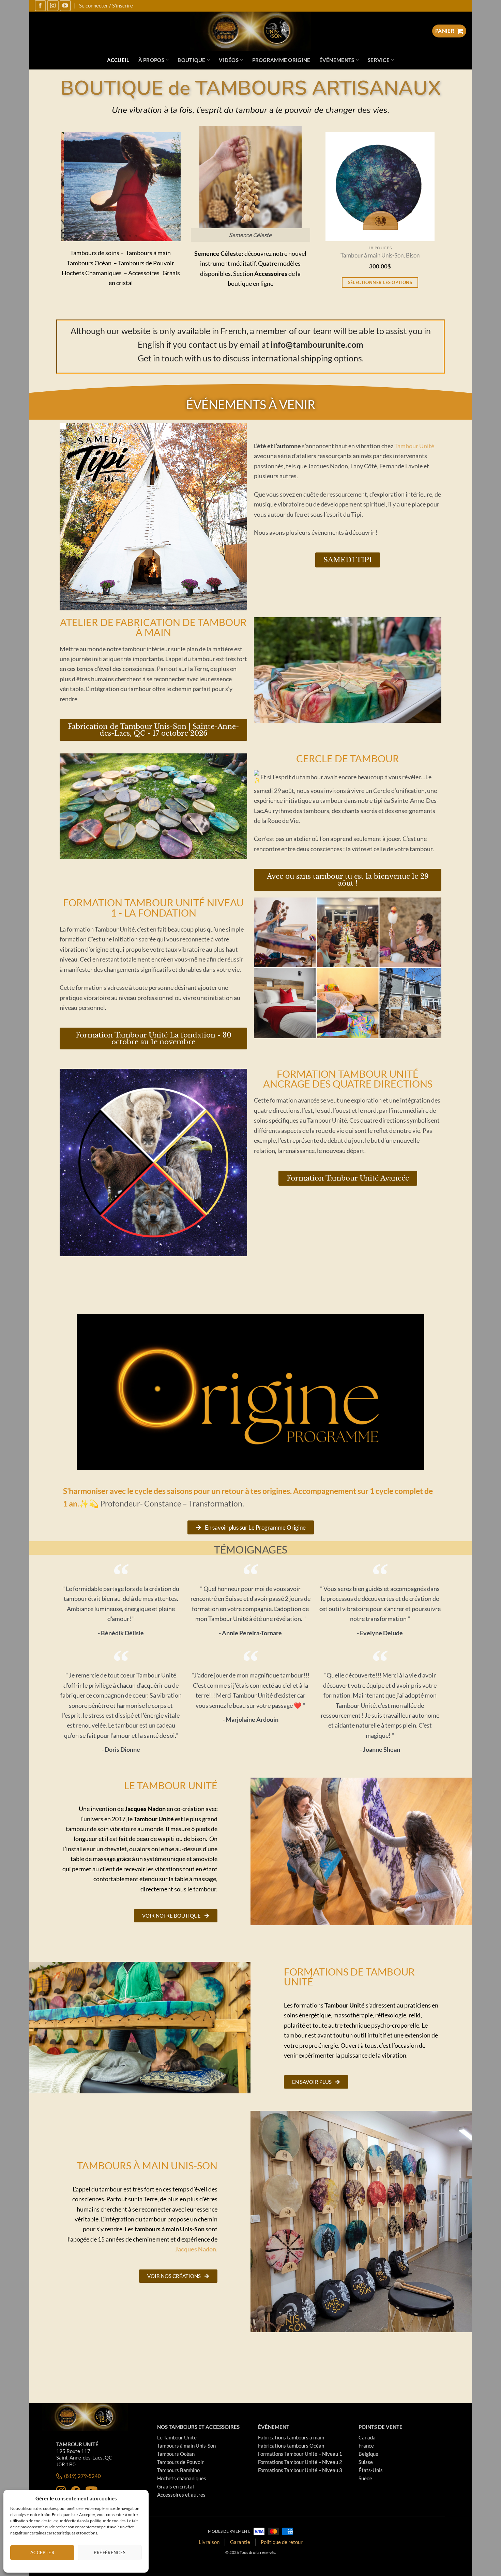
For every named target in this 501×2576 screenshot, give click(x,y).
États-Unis (371, 2470)
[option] (333, 219)
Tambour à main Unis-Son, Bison (333, 256)
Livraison (209, 2542)
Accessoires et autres (181, 2495)
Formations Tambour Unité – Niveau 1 (300, 2454)
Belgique (368, 2454)
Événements (337, 60)
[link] (414, 446)
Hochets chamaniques (182, 2478)
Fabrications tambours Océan (291, 2446)
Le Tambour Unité (177, 2437)
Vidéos (229, 60)
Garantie (240, 2542)
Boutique (191, 60)
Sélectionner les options (333, 282)
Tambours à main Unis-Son (186, 2446)
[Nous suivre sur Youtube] (65, 6)
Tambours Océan (176, 2454)
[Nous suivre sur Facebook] (40, 6)
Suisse (366, 2462)
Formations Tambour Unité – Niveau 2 (300, 2462)
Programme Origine (281, 60)
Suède (365, 2478)
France (366, 2446)
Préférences (110, 2552)
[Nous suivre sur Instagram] (53, 6)
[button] (106, 236)
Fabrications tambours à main (291, 2437)
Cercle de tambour (348, 758)
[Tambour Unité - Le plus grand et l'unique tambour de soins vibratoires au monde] (251, 31)
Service (379, 60)
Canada (367, 2437)
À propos (151, 60)
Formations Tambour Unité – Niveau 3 (300, 2470)
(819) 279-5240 (82, 2476)
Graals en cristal (176, 2486)
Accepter (42, 2552)
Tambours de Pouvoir (180, 2462)
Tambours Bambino (178, 2470)
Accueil (118, 60)
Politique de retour (282, 2542)
